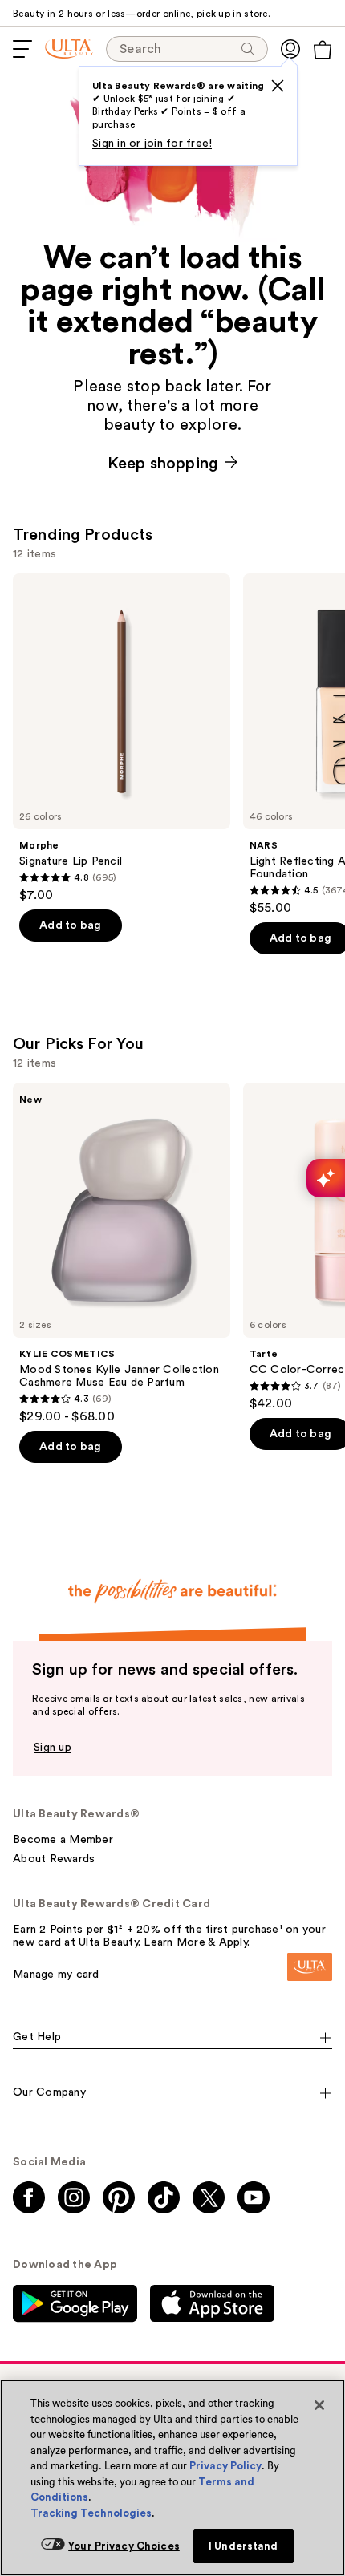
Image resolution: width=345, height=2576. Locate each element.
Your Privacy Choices (124, 2546)
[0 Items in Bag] (323, 50)
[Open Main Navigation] (22, 49)
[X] (278, 86)
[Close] (319, 2405)
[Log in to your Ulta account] (290, 49)
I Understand (244, 2546)
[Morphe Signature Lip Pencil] (122, 738)
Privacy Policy (225, 2466)
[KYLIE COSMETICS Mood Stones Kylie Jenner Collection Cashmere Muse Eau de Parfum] (122, 1254)
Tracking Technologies (91, 2513)
